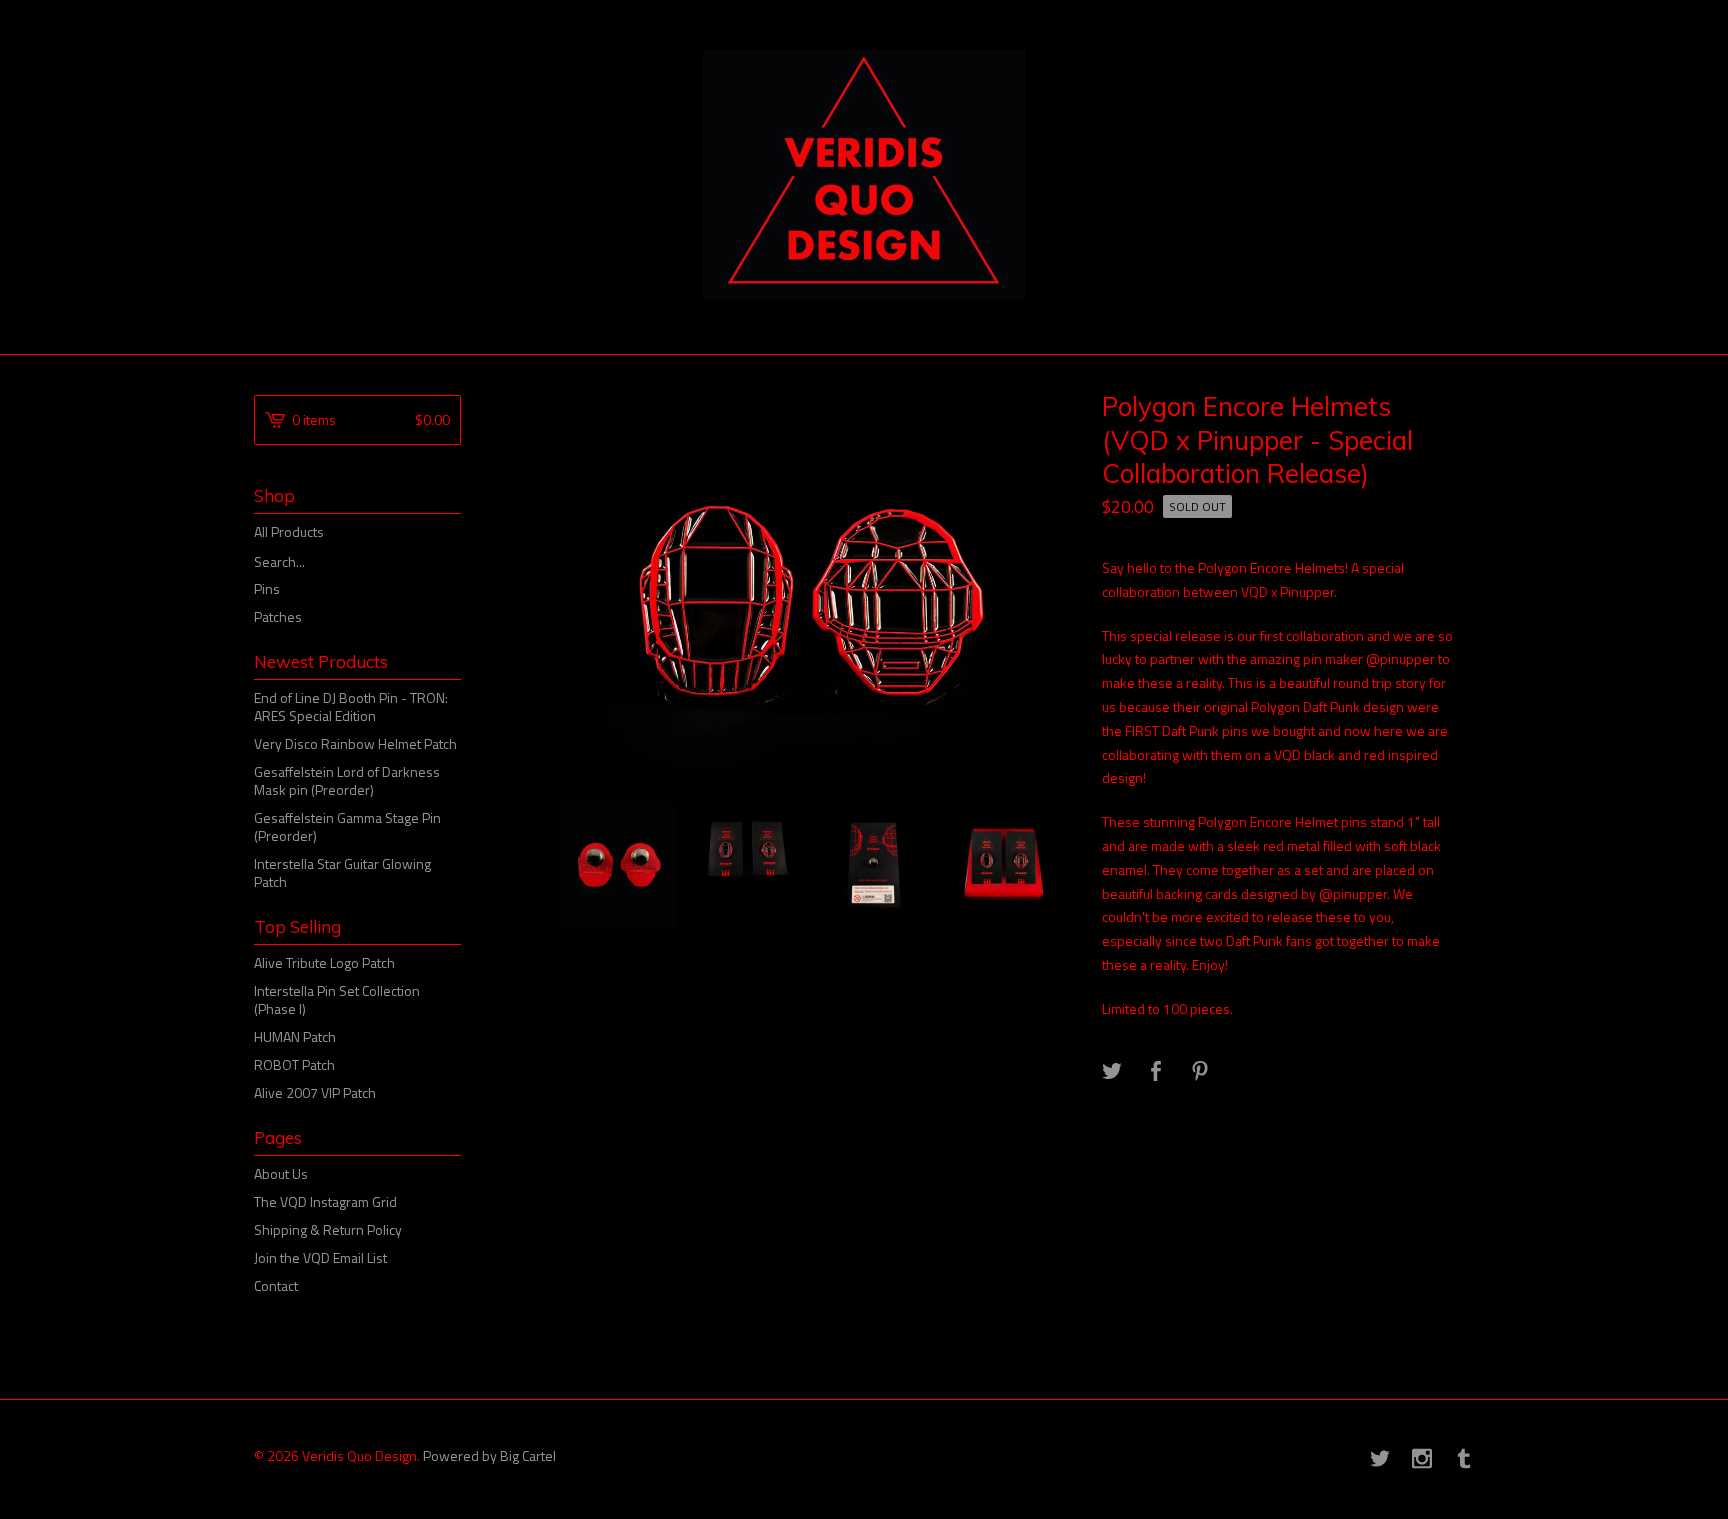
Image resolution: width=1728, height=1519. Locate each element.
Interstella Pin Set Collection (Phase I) (337, 999)
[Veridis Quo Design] (864, 175)
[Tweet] (1112, 1072)
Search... (279, 562)
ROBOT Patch (294, 1064)
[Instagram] (1422, 1459)
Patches (278, 616)
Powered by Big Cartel (489, 1454)
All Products (289, 531)
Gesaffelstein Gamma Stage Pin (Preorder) (347, 826)
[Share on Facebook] (1156, 1072)
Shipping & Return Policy (328, 1229)
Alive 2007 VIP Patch (315, 1092)
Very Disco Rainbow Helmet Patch (355, 743)
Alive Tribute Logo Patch (324, 962)
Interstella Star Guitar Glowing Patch (342, 872)
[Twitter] (1380, 1459)
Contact (276, 1285)
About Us (281, 1173)
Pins (267, 588)
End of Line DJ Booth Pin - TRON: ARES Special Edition (351, 706)
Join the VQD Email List (320, 1257)
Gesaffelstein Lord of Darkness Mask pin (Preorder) (347, 780)
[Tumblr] (1464, 1459)
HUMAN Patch (295, 1036)
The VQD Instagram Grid (325, 1201)
